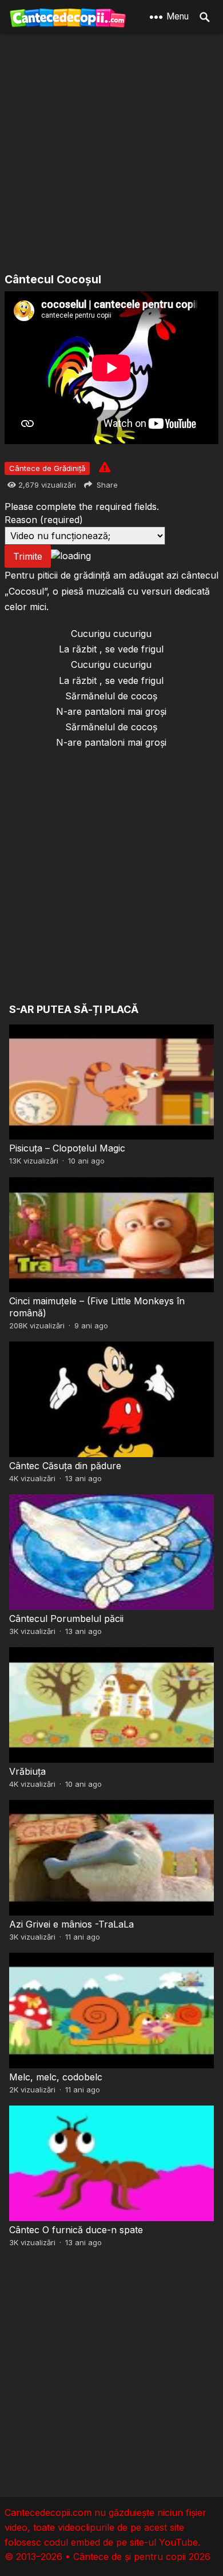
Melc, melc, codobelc (56, 2077)
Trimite (28, 556)
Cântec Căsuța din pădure (65, 1466)
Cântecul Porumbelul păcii (66, 1619)
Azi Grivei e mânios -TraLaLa (71, 1924)
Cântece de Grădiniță (47, 468)
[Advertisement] (111, 155)
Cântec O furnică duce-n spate (76, 2230)
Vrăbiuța (27, 1771)
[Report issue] (105, 467)
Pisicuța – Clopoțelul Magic (67, 1148)
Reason (44, 520)
